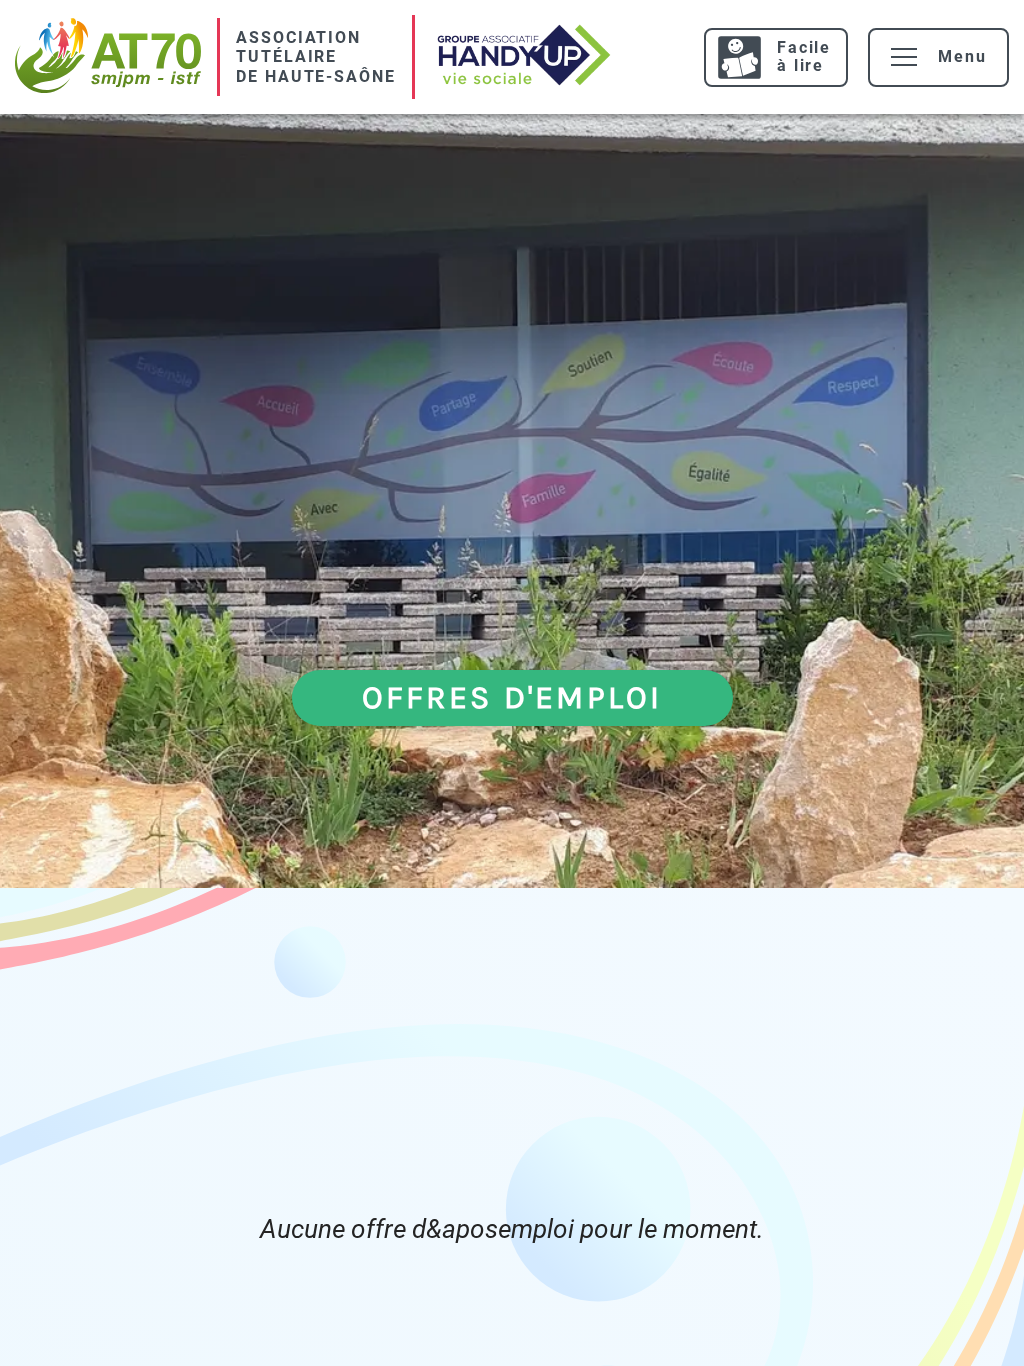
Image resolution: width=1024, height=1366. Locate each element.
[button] (904, 57)
